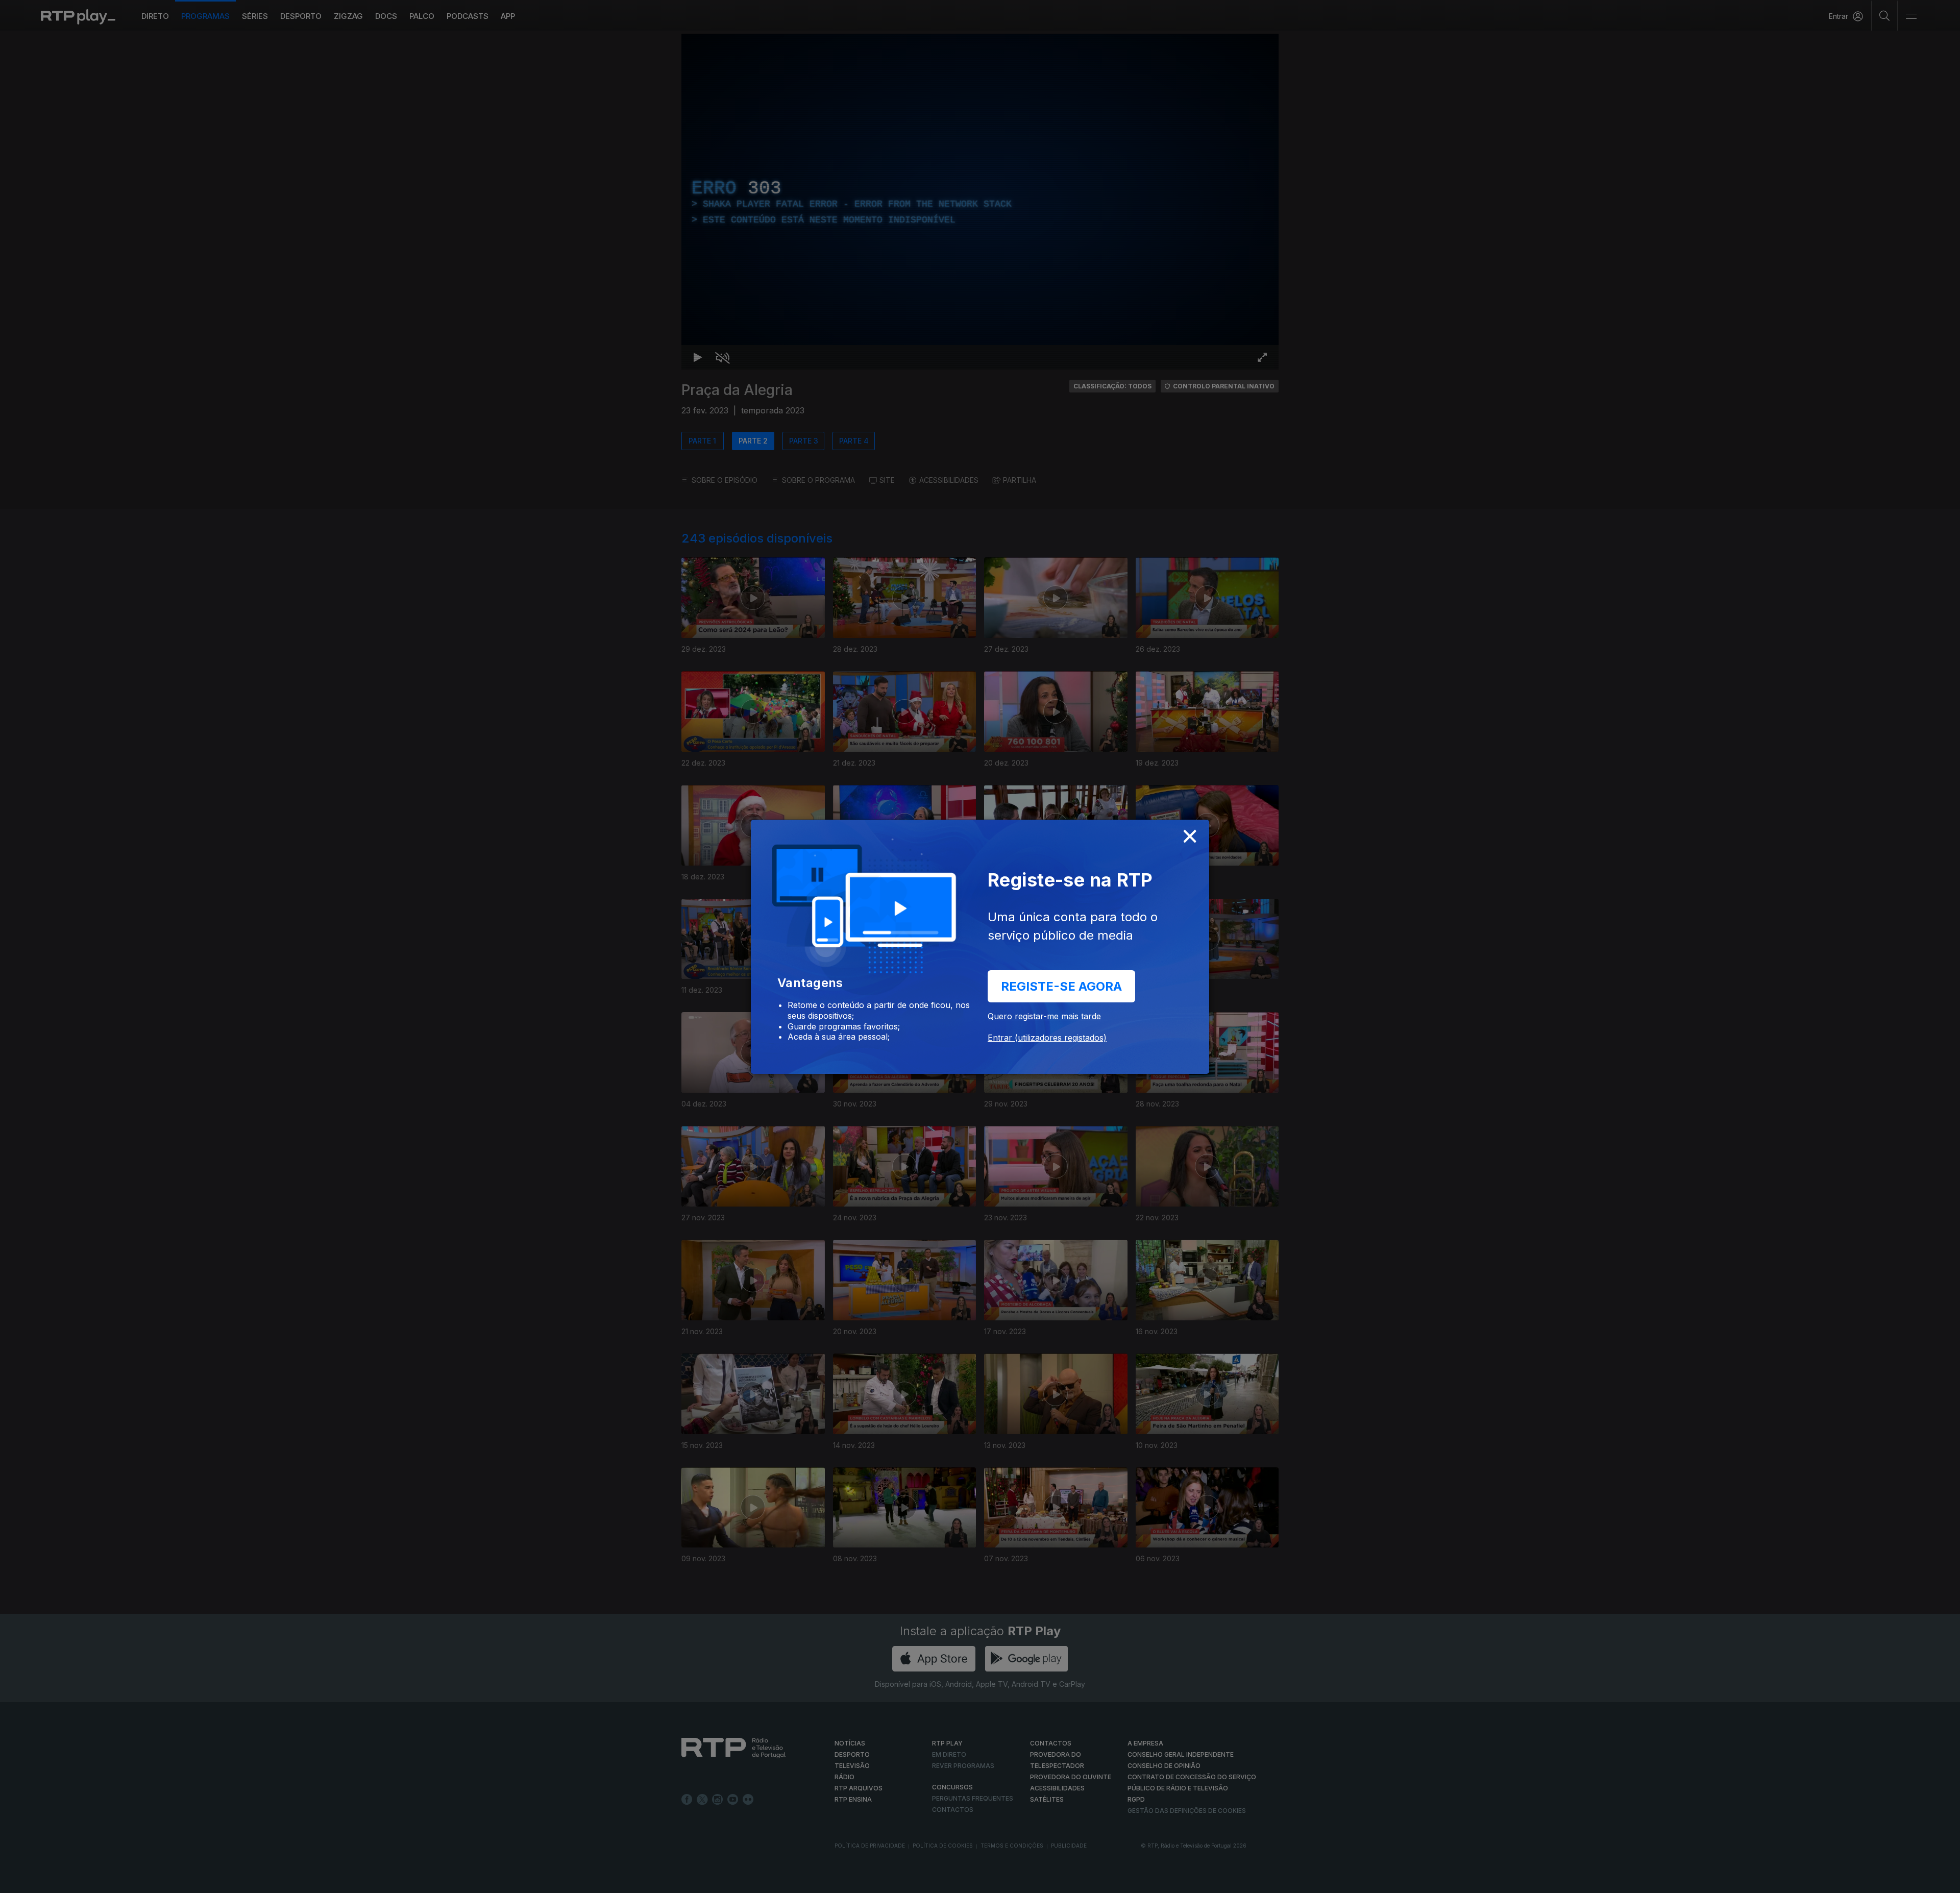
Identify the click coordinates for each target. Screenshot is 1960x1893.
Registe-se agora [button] (1061, 986)
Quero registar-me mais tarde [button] (1044, 1016)
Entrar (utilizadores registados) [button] (1047, 1038)
